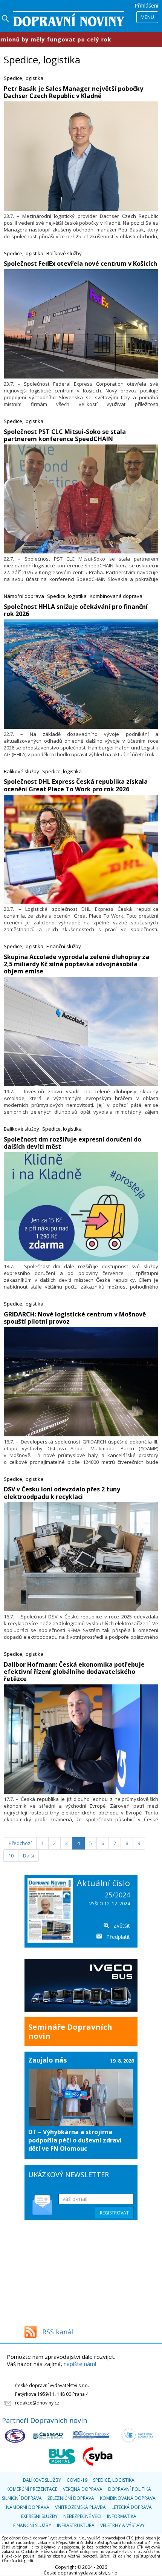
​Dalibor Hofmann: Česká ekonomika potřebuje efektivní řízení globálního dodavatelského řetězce (74, 1672)
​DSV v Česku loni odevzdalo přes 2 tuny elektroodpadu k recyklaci (62, 1493)
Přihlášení (146, 5)
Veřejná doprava (83, 2489)
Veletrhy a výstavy (122, 2525)
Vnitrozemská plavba (80, 2507)
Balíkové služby (64, 253)
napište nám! (80, 2364)
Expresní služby (39, 2516)
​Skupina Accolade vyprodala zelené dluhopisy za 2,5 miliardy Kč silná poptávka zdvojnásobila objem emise (76, 964)
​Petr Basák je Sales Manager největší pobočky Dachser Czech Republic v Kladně (73, 92)
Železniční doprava (71, 2498)
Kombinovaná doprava (116, 596)
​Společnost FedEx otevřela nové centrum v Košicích (80, 264)
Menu (147, 17)
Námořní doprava (24, 596)
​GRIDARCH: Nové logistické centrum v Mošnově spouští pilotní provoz (75, 1318)
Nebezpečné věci (82, 2516)
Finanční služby (64, 946)
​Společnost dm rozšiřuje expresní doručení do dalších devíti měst (73, 1143)
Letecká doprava (132, 2507)
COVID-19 (77, 2480)
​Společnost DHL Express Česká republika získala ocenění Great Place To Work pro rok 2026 (76, 785)
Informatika (122, 2516)
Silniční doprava (22, 2498)
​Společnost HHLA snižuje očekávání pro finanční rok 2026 (76, 610)
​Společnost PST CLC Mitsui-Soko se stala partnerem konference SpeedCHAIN (65, 435)
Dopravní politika (130, 2489)
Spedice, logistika (24, 78)
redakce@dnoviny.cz (37, 2403)
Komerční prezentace (32, 2489)
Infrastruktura (76, 2525)
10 (11, 1856)
